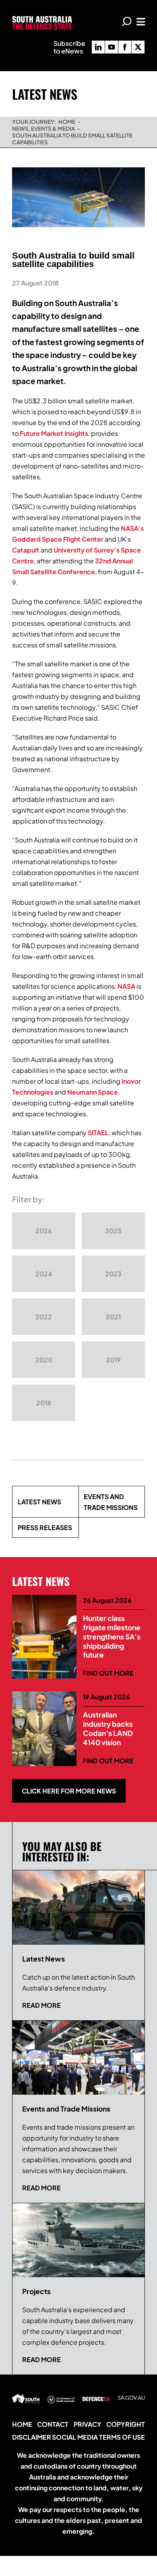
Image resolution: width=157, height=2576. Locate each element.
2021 (113, 1317)
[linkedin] (98, 47)
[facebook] (125, 47)
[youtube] (112, 47)
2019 (113, 1360)
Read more (41, 2005)
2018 (44, 1403)
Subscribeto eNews (69, 47)
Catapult (26, 550)
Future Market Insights (54, 433)
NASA (126, 986)
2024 (44, 1274)
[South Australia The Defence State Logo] (42, 19)
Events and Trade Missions (111, 1502)
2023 (113, 1274)
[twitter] (138, 47)
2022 (44, 1317)
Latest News (39, 1502)
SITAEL (98, 1133)
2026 (44, 1231)
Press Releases (45, 1527)
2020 (44, 1360)
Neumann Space (93, 1092)
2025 (113, 1231)
